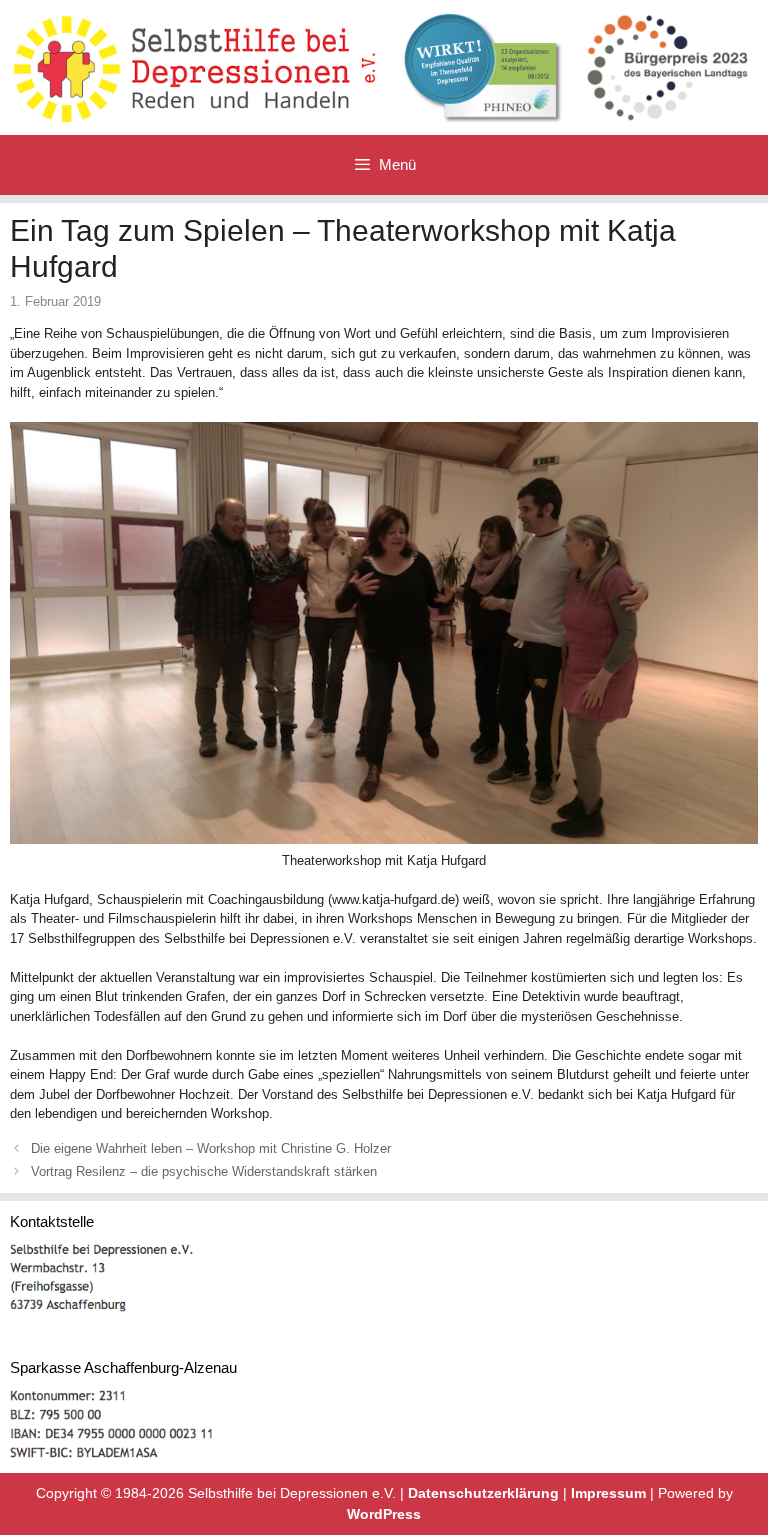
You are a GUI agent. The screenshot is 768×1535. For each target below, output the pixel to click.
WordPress (384, 1514)
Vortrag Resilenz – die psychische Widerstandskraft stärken (204, 1171)
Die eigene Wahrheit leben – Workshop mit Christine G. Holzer (211, 1148)
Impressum (608, 1493)
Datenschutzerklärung (483, 1493)
